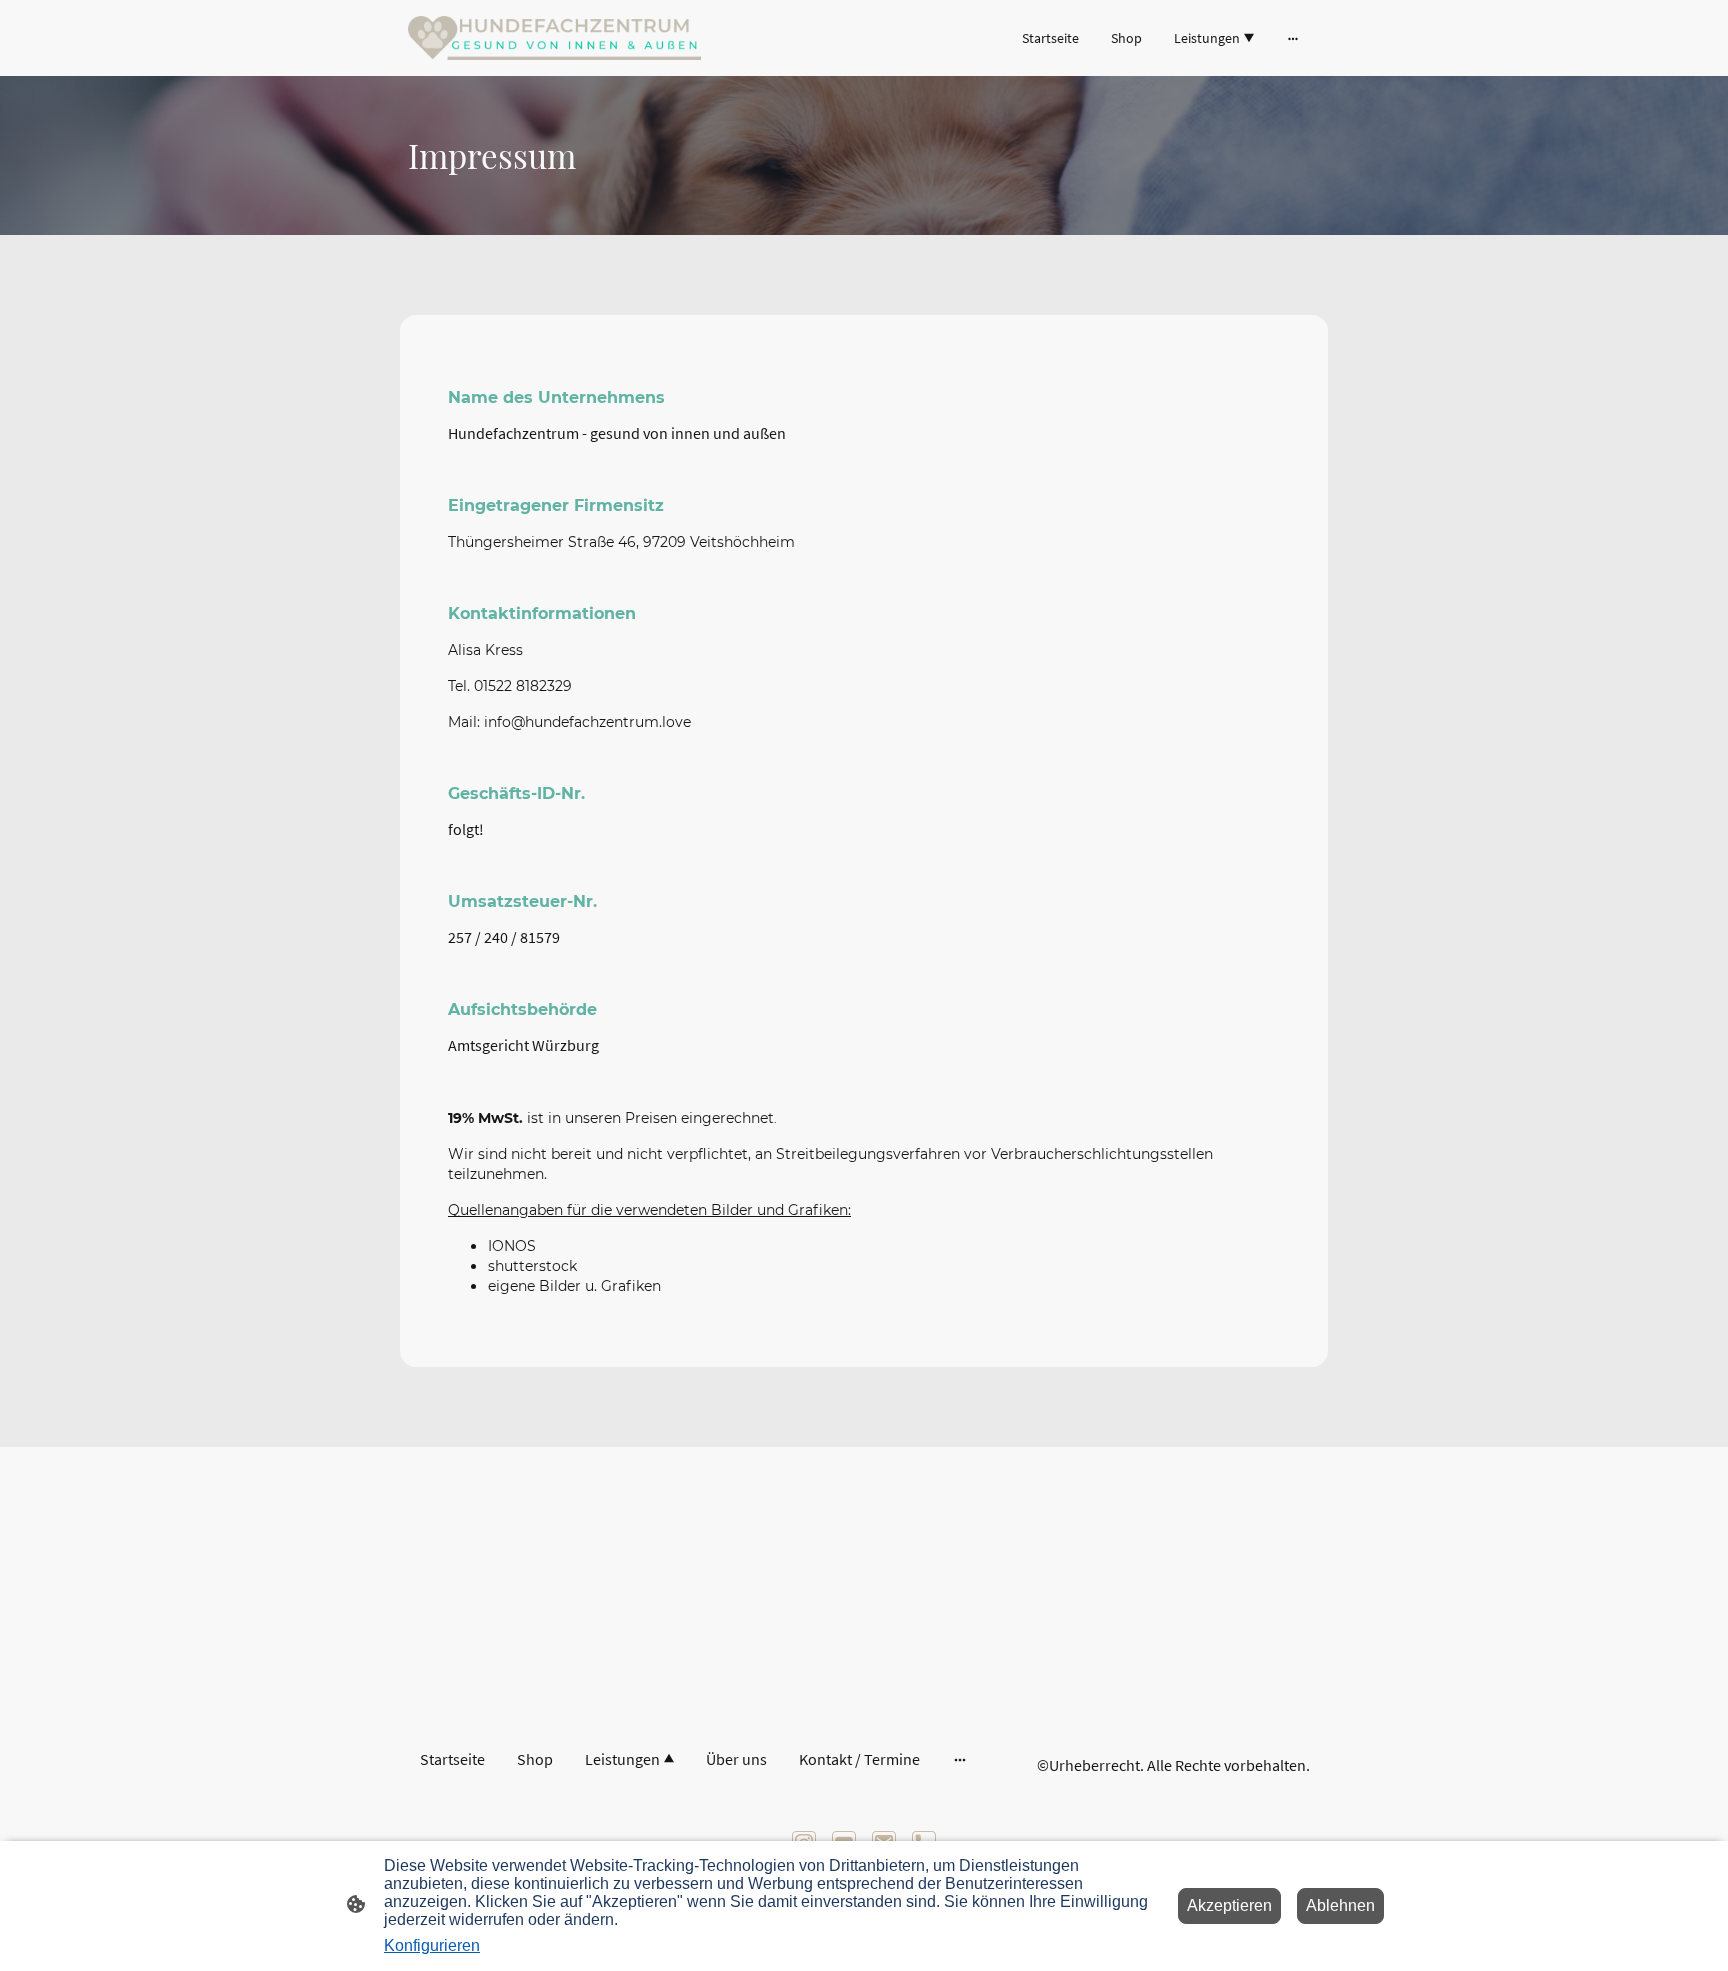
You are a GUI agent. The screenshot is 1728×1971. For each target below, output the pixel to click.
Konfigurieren (432, 1945)
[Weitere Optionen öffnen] (1293, 38)
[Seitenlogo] (554, 38)
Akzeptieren (1229, 1905)
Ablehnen (1340, 1905)
